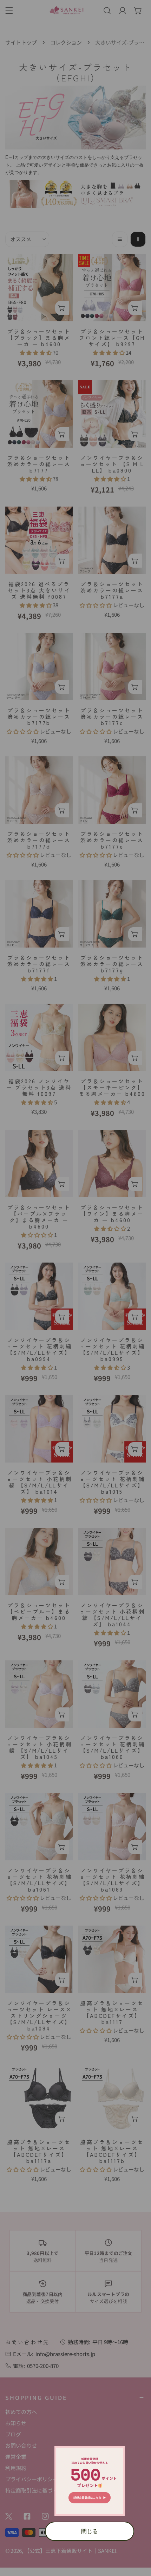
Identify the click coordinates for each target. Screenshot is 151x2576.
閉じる (90, 2531)
